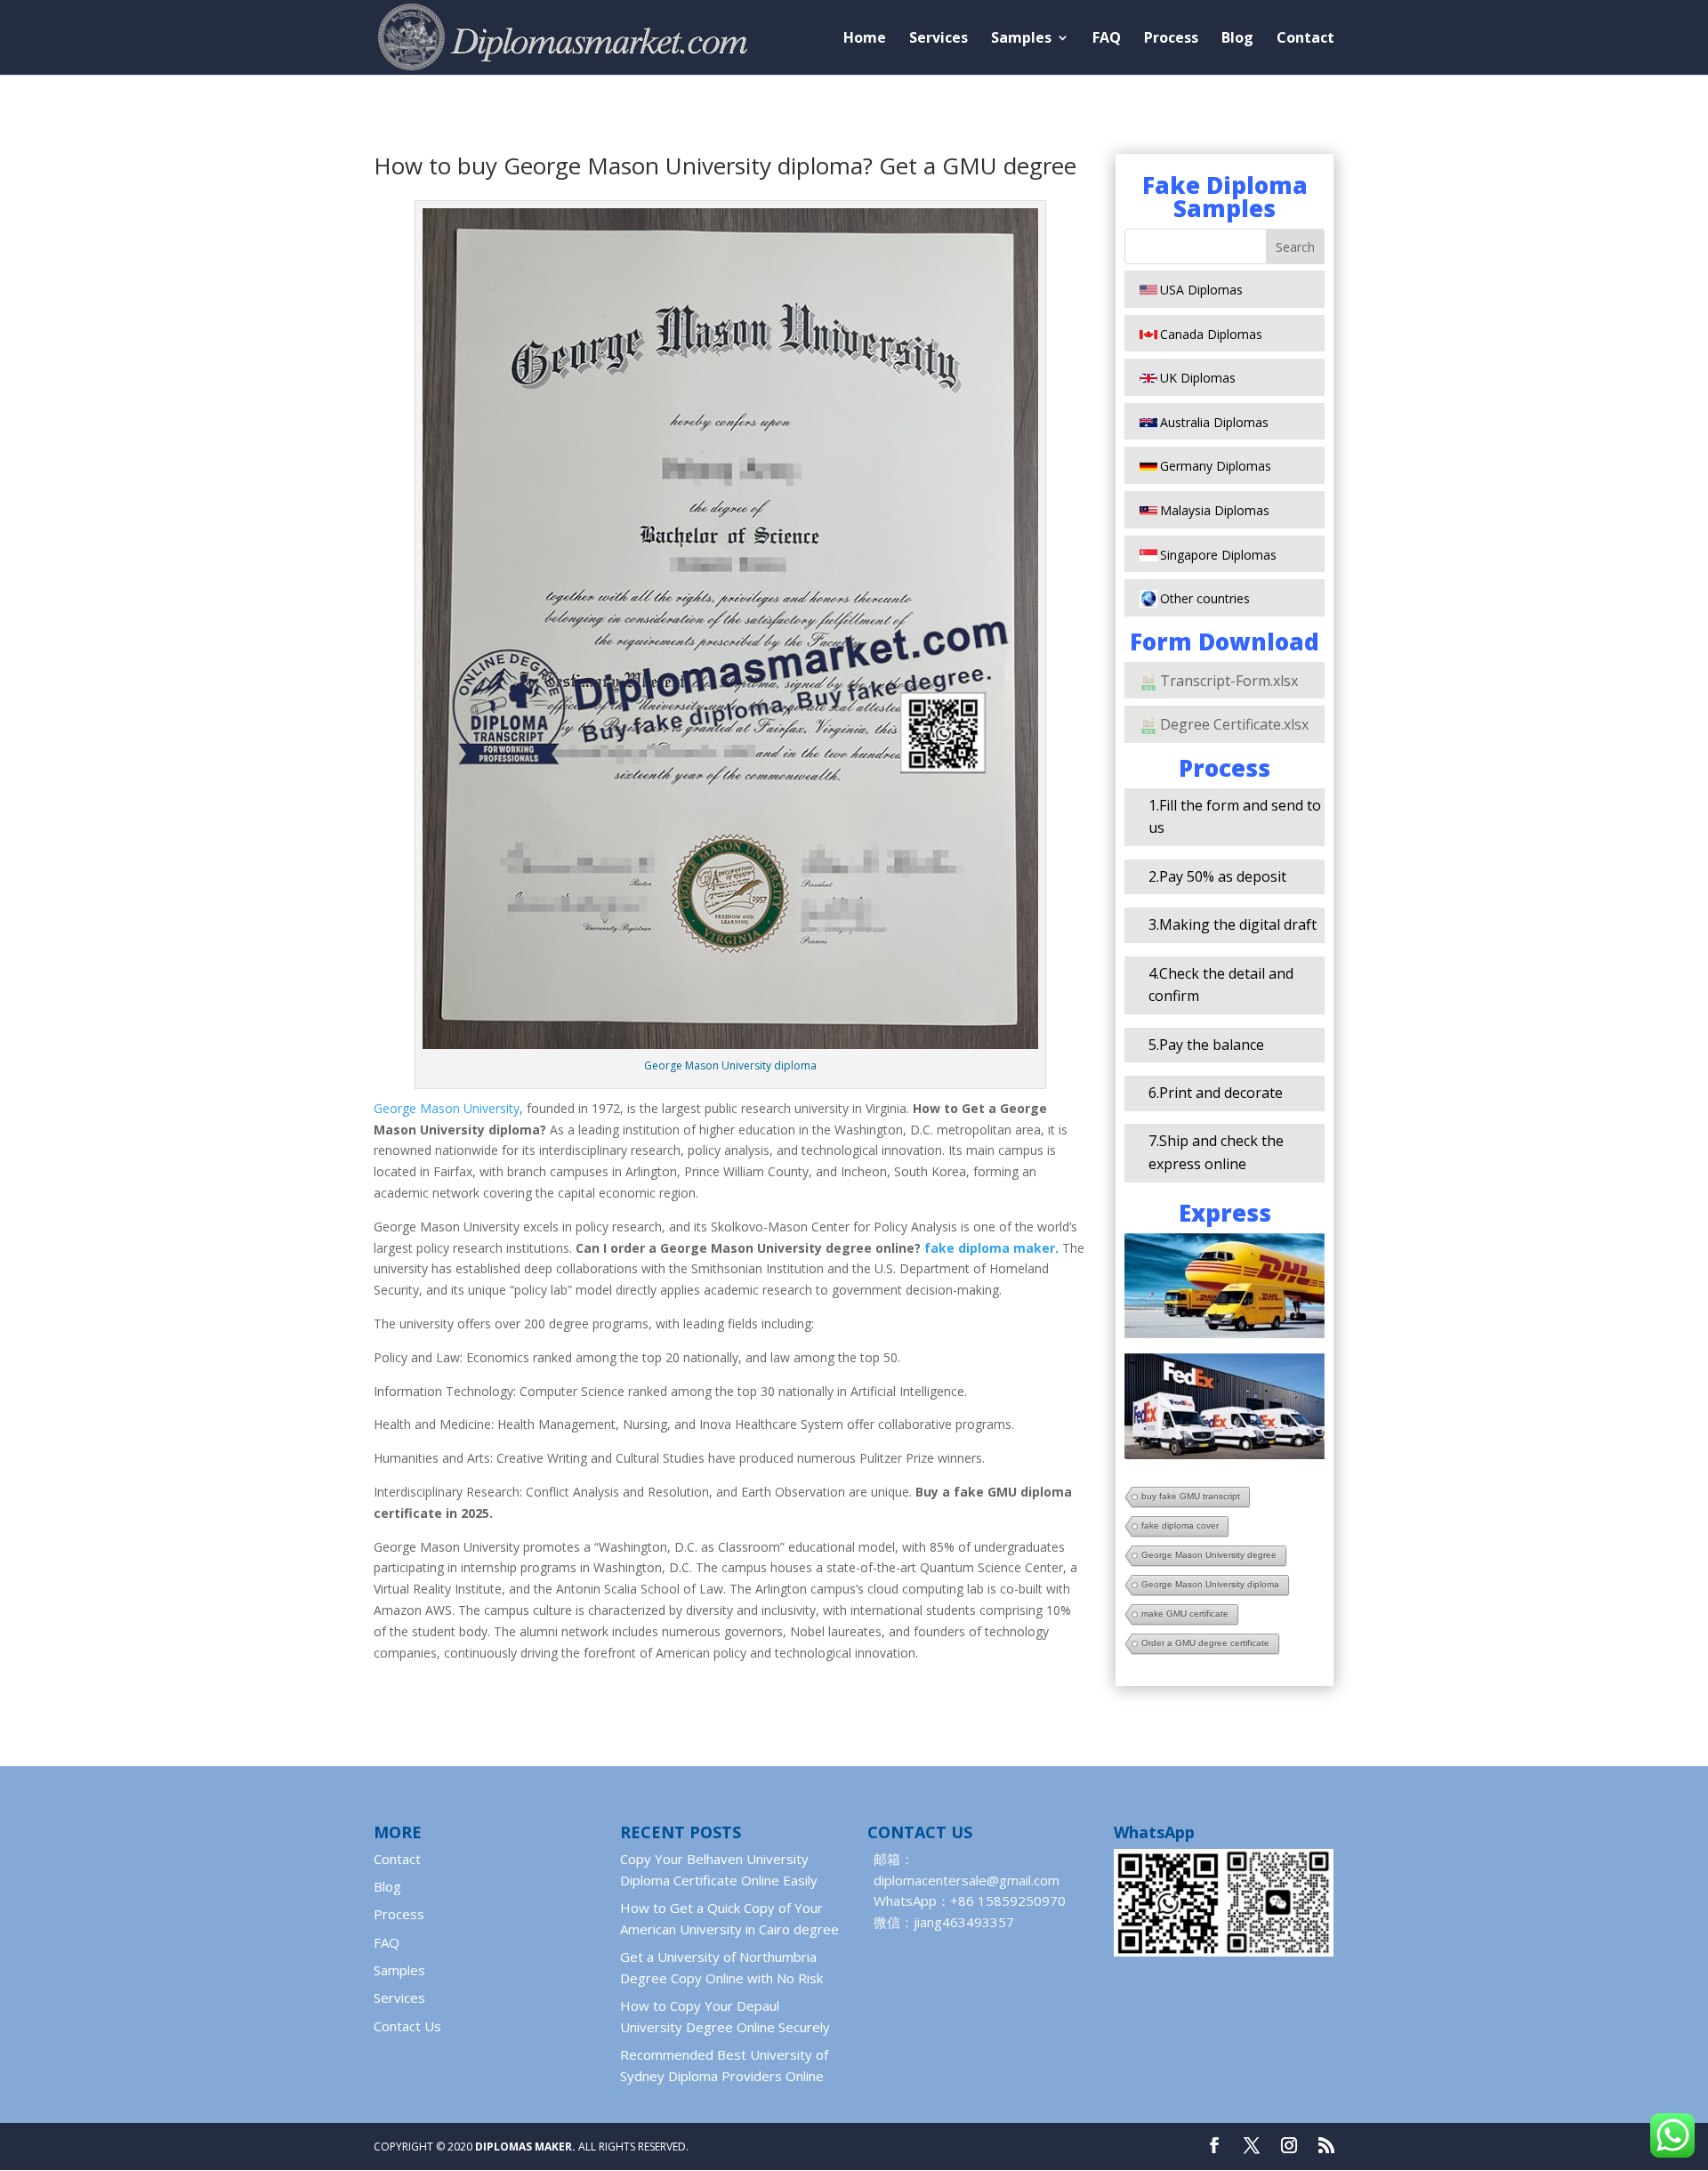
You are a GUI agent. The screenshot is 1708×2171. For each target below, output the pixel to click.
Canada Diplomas (1211, 334)
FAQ (1107, 39)
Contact (1305, 39)
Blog (1237, 39)
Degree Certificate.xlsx (1234, 724)
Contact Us (407, 2026)
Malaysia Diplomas (1215, 510)
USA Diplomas (1201, 290)
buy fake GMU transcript (1191, 1496)
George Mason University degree (1209, 1555)
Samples (1021, 39)
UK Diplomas (1198, 378)
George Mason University (447, 1108)
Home (865, 39)
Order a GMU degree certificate (1205, 1643)
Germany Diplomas (1216, 466)
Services (939, 39)
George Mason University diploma (1210, 1584)
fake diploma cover (1180, 1525)
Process (1171, 39)
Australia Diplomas (1214, 422)
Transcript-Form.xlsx (1229, 681)
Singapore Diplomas (1218, 555)
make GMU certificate (1185, 1614)
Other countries (1205, 598)
